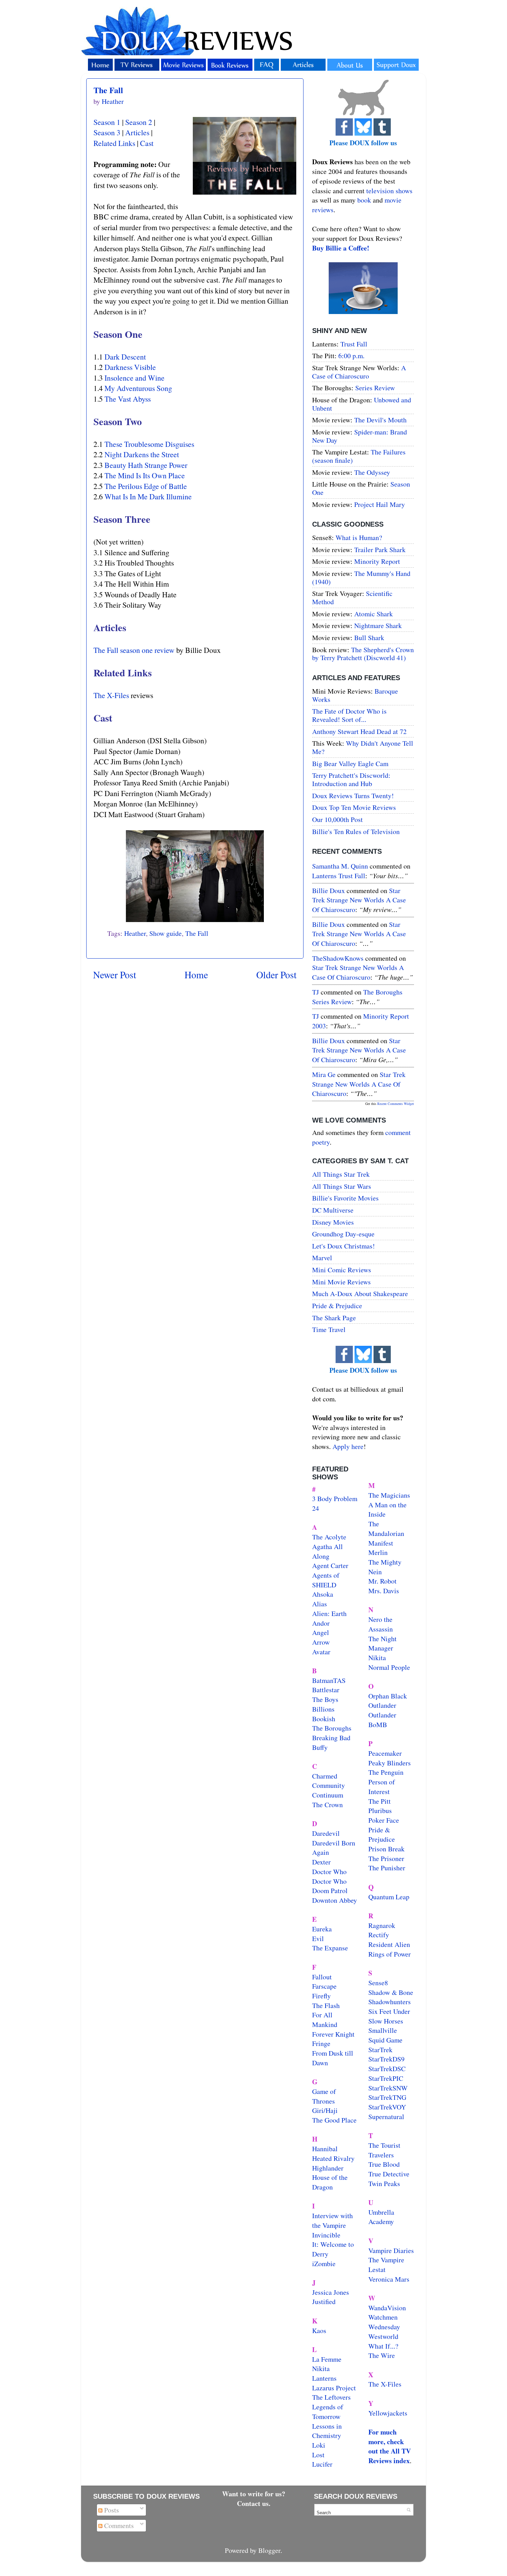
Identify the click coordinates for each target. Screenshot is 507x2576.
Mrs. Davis (384, 1591)
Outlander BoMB (382, 1720)
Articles (137, 132)
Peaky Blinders (390, 1763)
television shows (389, 191)
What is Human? (359, 537)
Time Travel (329, 1329)
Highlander (328, 2168)
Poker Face (384, 1820)
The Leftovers (331, 2397)
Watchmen (383, 2317)
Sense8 (378, 1983)
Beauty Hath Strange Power (146, 465)
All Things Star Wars (342, 1186)
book (364, 200)
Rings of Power (390, 1954)
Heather (135, 933)
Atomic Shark (374, 614)
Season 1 (107, 122)
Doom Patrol (330, 1891)
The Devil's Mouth (380, 420)
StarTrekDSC (387, 2069)
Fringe (321, 2043)
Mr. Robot (382, 1581)
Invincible (326, 2235)
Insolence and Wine (135, 378)
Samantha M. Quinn (340, 866)
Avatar (321, 1652)
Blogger (269, 2550)
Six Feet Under (389, 2011)
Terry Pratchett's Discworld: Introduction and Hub (351, 779)
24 (316, 1508)
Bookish (324, 1719)
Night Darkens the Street (142, 454)
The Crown (327, 1805)
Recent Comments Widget (396, 1104)
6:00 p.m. (351, 356)
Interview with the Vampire (332, 2220)
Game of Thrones (324, 2096)
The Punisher (387, 1868)
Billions (323, 1709)
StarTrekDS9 (386, 2059)
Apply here (348, 1446)
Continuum (328, 1795)
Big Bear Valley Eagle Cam (350, 763)
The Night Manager (382, 1643)
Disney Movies (333, 1222)
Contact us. (254, 2503)
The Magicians (389, 1495)
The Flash (326, 2005)
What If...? (383, 2346)
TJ (316, 992)
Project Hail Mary (380, 504)
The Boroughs (332, 1728)
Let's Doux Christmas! (344, 1246)
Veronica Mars (389, 2279)
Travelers (381, 2155)
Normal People (389, 1667)
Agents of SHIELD (326, 1580)
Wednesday (384, 2327)
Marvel (322, 1258)
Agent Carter (330, 1565)
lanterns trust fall (339, 876)
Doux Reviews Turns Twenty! (353, 796)
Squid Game (385, 2040)
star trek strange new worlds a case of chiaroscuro (359, 900)
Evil (318, 1938)
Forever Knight (333, 2034)
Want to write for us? (254, 2494)
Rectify (379, 1935)
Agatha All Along (327, 1551)
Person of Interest (382, 1787)
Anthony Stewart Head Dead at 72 (359, 731)
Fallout (322, 1977)
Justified (324, 2301)
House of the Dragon (330, 2182)
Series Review (375, 388)
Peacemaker (385, 1753)
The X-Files (111, 695)
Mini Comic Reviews (342, 1270)
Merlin (378, 1552)
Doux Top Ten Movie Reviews (354, 807)
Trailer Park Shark (380, 550)
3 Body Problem (335, 1498)
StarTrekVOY (387, 2107)
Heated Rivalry (333, 2158)
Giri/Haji (325, 2110)
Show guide (166, 933)
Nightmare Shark (378, 625)
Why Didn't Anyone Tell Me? (363, 747)
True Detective (389, 2174)
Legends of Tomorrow (328, 2412)
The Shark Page (334, 1318)
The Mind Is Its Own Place (145, 475)
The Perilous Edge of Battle (146, 486)
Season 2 (139, 122)
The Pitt (380, 1801)
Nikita (377, 1658)
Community (329, 1785)
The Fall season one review (134, 650)
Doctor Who (329, 1872)
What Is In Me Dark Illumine (148, 496)
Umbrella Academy (381, 2217)
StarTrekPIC (386, 2078)
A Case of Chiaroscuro (359, 372)
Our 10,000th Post (337, 819)
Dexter (321, 1862)
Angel (321, 1632)
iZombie (324, 2264)
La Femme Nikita (327, 2364)
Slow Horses (386, 2021)
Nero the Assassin (381, 1624)
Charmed (325, 1776)
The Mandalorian (386, 1529)
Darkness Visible (130, 367)
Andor (321, 1623)
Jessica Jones (331, 2292)
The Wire (382, 2355)
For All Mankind (325, 2020)
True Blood (384, 2164)
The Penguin (386, 1772)
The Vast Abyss (128, 399)
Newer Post (115, 975)
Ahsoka (323, 1594)
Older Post (276, 975)
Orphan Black (388, 1696)
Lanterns (324, 2378)
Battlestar (326, 1690)
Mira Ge (324, 1074)
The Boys (325, 1699)
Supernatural (386, 2117)
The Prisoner (386, 1858)
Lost (318, 2455)
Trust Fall (354, 344)
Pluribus (380, 1810)
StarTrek (380, 2050)
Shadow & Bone (391, 1992)
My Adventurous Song (138, 388)
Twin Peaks (384, 2183)
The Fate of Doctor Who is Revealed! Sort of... (349, 715)
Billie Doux (329, 890)
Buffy (320, 1747)
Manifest (381, 1543)
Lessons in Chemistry (327, 2431)
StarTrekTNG (387, 2097)
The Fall (108, 90)
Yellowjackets (388, 2413)
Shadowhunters (390, 2002)
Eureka (322, 1929)
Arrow (321, 1642)
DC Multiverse (333, 1210)
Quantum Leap (389, 1897)
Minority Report (377, 561)
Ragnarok (382, 1925)
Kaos (319, 2330)
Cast (147, 143)
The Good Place (334, 2120)
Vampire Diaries (391, 2250)
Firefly (321, 1996)
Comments (118, 2525)
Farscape (324, 1986)
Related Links (114, 143)
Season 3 (107, 132)
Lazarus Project (334, 2388)
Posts (111, 2510)
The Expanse (330, 1948)
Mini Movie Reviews (341, 1282)
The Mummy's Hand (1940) (361, 577)
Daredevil (326, 1833)
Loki (319, 2445)
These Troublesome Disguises (149, 444)
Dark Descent (125, 357)
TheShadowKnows (338, 958)
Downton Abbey (335, 1900)
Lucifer (322, 2464)
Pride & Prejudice (337, 1306)
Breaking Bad (331, 1738)
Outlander (382, 1705)
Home (196, 975)
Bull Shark (369, 638)
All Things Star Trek (341, 1174)
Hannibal (325, 2149)
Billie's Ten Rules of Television (356, 831)
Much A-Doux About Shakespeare (360, 1294)
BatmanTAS (329, 1680)
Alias (320, 1604)
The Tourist (384, 2145)
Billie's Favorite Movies (345, 1198)
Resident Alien (389, 1944)
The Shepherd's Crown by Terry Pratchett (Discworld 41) (363, 654)
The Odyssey (372, 472)
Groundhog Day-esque (343, 1234)
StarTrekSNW (388, 2088)
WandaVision (387, 2308)
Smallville (383, 2030)
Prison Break (386, 1849)
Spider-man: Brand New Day (360, 436)
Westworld (383, 2336)
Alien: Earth (329, 1613)
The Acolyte (329, 1537)
